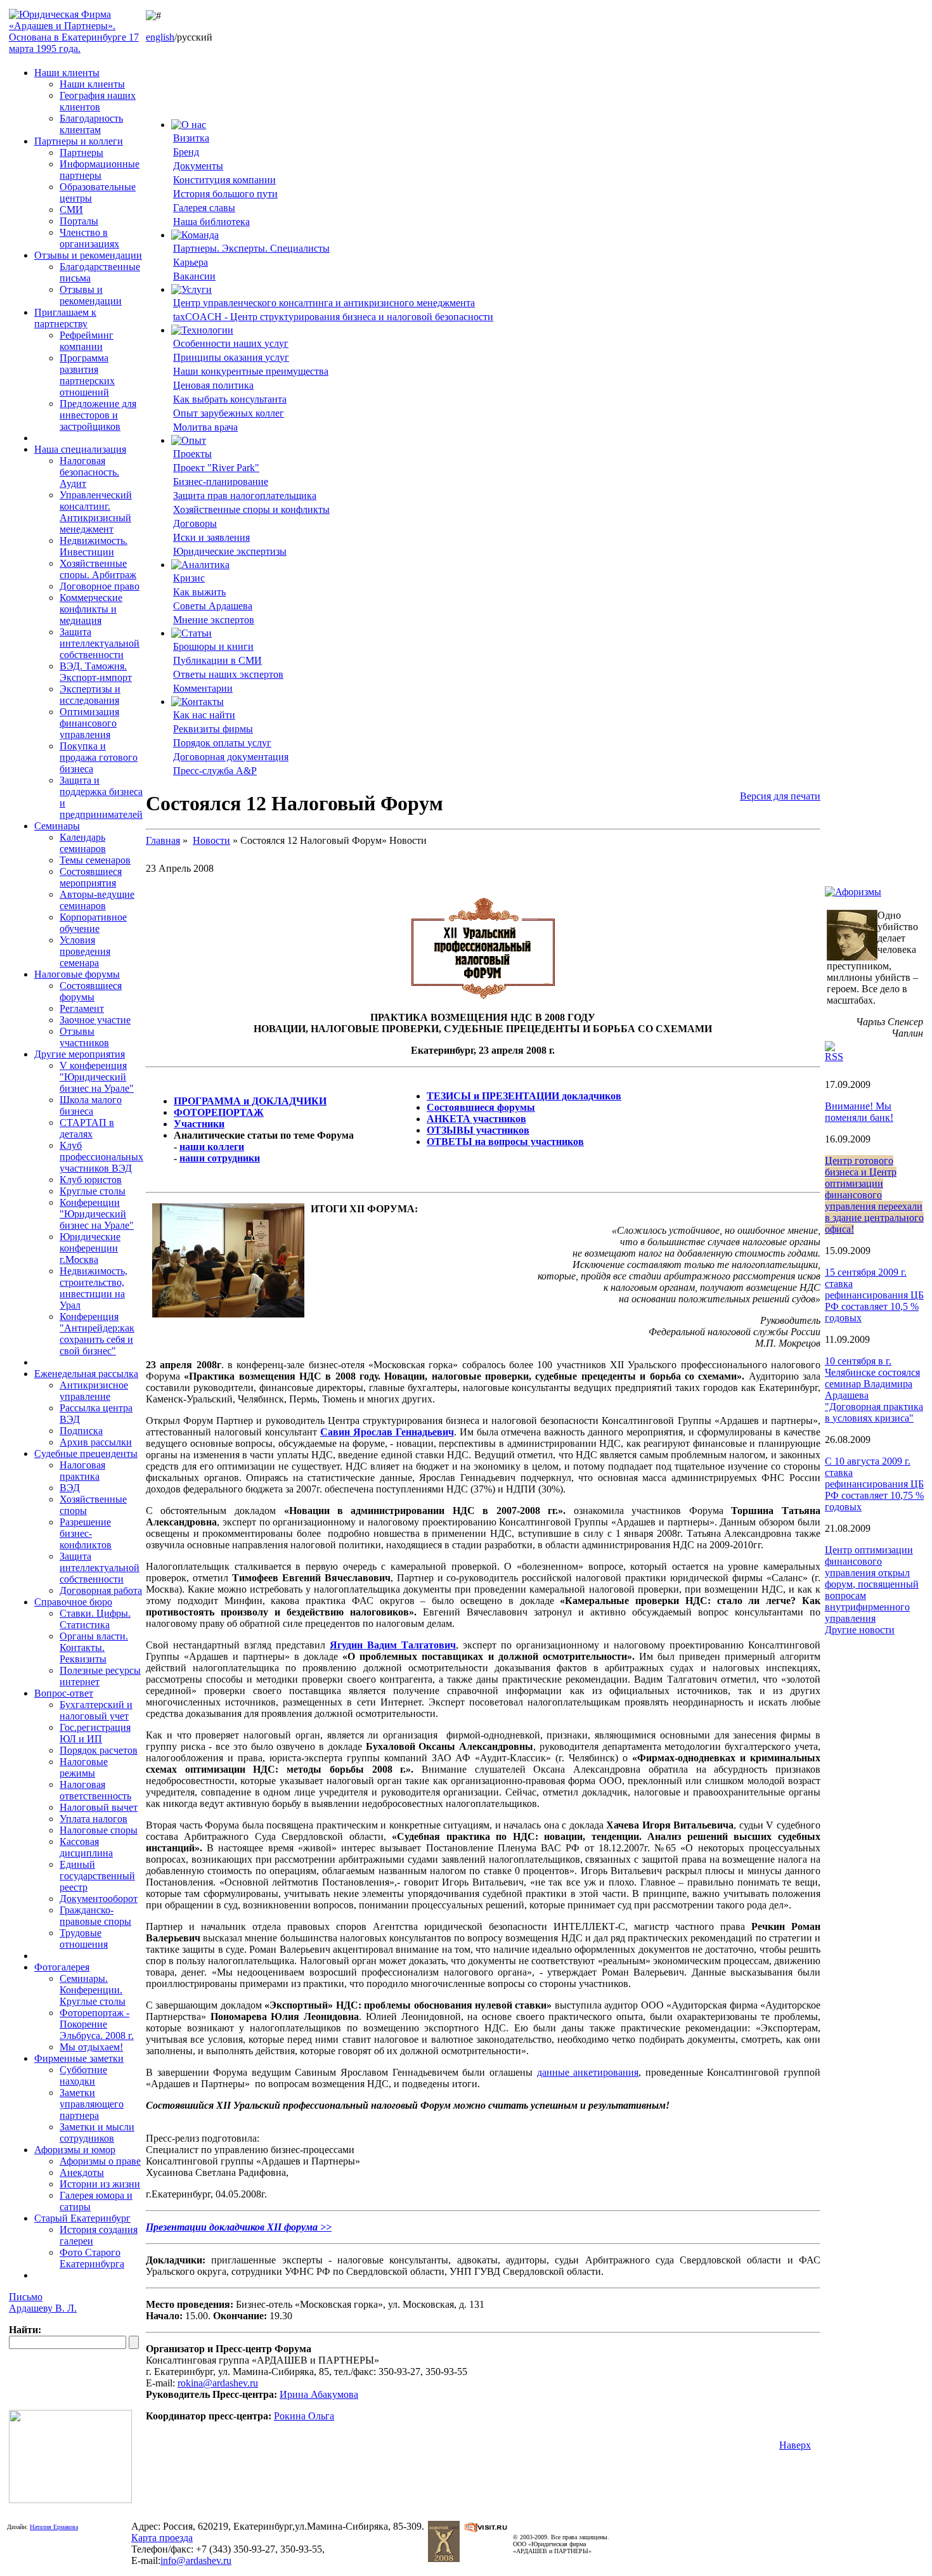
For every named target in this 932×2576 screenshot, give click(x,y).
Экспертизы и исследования (90, 695)
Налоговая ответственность (95, 1790)
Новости (211, 840)
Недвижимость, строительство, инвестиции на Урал (94, 1288)
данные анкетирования (588, 2072)
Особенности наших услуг (231, 343)
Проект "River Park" (216, 468)
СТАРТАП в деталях (87, 1128)
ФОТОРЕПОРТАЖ (219, 1112)
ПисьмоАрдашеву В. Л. (43, 2302)
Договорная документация (231, 757)
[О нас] (189, 125)
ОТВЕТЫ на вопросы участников (505, 1142)
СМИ (71, 210)
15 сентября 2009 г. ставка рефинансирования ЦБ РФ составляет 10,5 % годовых (874, 1295)
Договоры (195, 523)
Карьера (191, 262)
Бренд (186, 152)
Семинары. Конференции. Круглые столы (93, 1990)
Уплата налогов (94, 1819)
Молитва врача (205, 427)
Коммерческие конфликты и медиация (91, 609)
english (160, 37)
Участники (199, 1124)
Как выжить (199, 592)
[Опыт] (189, 440)
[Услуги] (191, 289)
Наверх (795, 2445)
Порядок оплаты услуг (222, 743)
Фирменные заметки (79, 2058)
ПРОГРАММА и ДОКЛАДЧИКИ (250, 1101)
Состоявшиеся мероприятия (91, 877)
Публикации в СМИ (217, 660)
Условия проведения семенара (85, 951)
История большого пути (225, 194)
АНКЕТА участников (476, 1119)
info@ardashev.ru (196, 2560)
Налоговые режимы (84, 1767)
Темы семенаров (95, 860)
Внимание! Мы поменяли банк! (859, 1112)
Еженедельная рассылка (86, 1374)
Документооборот (99, 1899)
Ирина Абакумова (319, 2394)
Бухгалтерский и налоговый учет (96, 1710)
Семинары (57, 826)
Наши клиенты (67, 73)
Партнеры (81, 152)
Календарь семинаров (83, 843)
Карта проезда (162, 2538)
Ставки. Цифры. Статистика (95, 1619)
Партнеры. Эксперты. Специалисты (251, 248)
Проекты (192, 454)
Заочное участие (95, 1020)
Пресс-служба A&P (215, 771)
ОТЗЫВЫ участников (478, 1130)
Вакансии (194, 276)
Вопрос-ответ (64, 1693)
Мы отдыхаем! (91, 2047)
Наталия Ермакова (54, 2527)
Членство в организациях (89, 238)
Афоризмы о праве (100, 2161)
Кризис (189, 578)
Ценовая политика (213, 385)
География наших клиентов (98, 101)
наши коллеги (212, 1147)
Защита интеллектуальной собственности (100, 643)
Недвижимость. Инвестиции (94, 546)
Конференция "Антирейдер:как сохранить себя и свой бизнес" (97, 1334)
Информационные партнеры (100, 170)
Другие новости (860, 1630)
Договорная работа (101, 1590)
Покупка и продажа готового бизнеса (99, 757)
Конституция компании (224, 180)
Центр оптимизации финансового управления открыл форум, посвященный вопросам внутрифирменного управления (872, 1584)
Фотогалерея (62, 1967)
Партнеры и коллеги (79, 141)
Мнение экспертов (214, 620)
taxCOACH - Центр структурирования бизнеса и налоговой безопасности (333, 317)
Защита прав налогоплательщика (245, 495)
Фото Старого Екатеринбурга (92, 2258)
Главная (163, 840)
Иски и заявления (211, 537)
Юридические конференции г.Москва (90, 1248)
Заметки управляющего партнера (92, 2104)
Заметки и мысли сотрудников (97, 2133)
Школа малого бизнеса (91, 1105)
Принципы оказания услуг (231, 357)
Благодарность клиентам (91, 124)
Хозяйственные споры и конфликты (251, 509)
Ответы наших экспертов (228, 674)
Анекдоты (82, 2172)
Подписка (81, 1431)
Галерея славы (204, 208)
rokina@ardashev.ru (218, 2383)
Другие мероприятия (80, 1054)
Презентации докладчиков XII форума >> (239, 2227)
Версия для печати (780, 796)
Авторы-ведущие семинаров (97, 900)
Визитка (191, 138)
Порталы (79, 221)
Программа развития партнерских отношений (87, 375)
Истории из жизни (100, 2184)
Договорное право (100, 586)
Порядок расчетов (99, 1750)
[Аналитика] (200, 565)
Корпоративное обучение (93, 923)
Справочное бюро (73, 1602)
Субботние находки (83, 2075)
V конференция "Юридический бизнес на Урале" (97, 1077)
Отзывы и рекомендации (88, 255)
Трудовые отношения (84, 1938)
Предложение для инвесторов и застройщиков (98, 415)
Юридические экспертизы (230, 551)
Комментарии (203, 688)
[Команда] (195, 235)
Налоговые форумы (77, 974)
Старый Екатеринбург (82, 2218)
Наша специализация (80, 449)
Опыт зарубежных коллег (229, 413)
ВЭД (70, 1488)
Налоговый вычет (99, 1807)
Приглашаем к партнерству (65, 318)
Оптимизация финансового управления (89, 723)
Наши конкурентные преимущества (251, 371)
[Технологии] (202, 330)
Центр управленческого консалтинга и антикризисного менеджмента (324, 303)
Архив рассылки (96, 1442)
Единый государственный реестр (97, 1876)
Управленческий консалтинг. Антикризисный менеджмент (96, 512)
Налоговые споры (99, 1830)
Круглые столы (93, 1191)
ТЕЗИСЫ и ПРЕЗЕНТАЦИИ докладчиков (524, 1096)
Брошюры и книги (213, 646)
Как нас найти (204, 715)
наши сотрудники (220, 1158)
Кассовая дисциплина (86, 1847)
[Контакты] (197, 702)
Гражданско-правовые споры (95, 1916)
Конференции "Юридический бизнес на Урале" (97, 1214)
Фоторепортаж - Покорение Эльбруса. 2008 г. (97, 2024)
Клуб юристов (91, 1180)
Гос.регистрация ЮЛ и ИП (95, 1733)
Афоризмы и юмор (75, 2150)
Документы (198, 166)
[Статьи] (191, 633)
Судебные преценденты (86, 1453)
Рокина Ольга (304, 2416)
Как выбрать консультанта (230, 399)
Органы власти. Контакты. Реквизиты (94, 1647)
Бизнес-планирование (221, 482)
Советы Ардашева (213, 606)
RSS (834, 1057)
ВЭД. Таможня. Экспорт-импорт (96, 672)
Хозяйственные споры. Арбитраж (98, 569)
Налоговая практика (82, 1471)
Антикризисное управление (94, 1391)
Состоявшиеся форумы (91, 991)
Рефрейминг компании (87, 341)
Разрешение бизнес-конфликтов (86, 1533)
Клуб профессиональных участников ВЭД (101, 1157)
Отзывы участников (84, 1037)
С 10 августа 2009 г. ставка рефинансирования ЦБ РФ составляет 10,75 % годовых (874, 1484)
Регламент (82, 1008)
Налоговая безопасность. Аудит (89, 472)
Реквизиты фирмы (213, 729)
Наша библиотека (211, 222)
